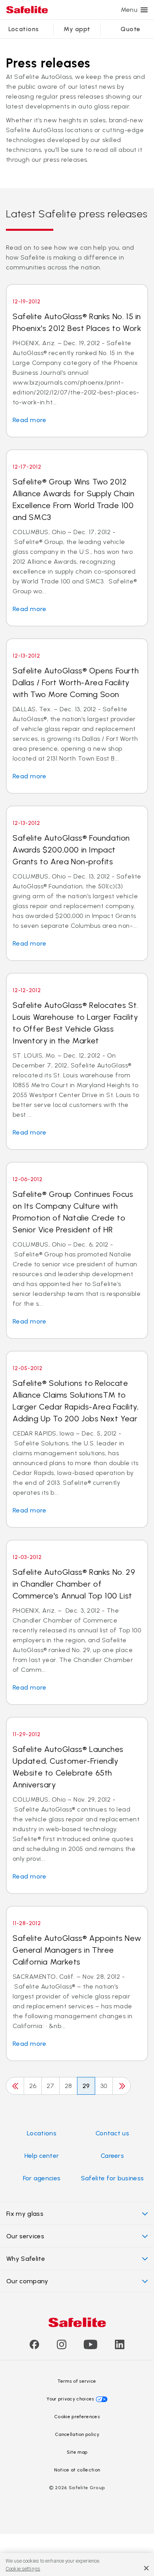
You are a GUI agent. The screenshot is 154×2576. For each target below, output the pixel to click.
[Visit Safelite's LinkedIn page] (120, 2347)
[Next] (122, 2086)
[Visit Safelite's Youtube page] (90, 2347)
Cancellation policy (77, 2434)
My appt (77, 29)
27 (51, 2086)
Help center (42, 2156)
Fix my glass (25, 2214)
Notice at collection (77, 2470)
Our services (25, 2236)
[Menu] (144, 10)
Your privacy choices (70, 2399)
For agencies (42, 2178)
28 (69, 2086)
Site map (77, 2452)
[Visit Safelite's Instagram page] (62, 2347)
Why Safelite (26, 2259)
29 (86, 2086)
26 (33, 2086)
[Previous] (15, 2086)
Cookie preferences (77, 2417)
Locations (24, 29)
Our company (27, 2281)
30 (104, 2086)
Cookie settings (23, 2569)
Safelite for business (113, 2178)
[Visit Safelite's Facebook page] (34, 2347)
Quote (130, 29)
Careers (112, 2156)
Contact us (112, 2133)
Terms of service (77, 2381)
